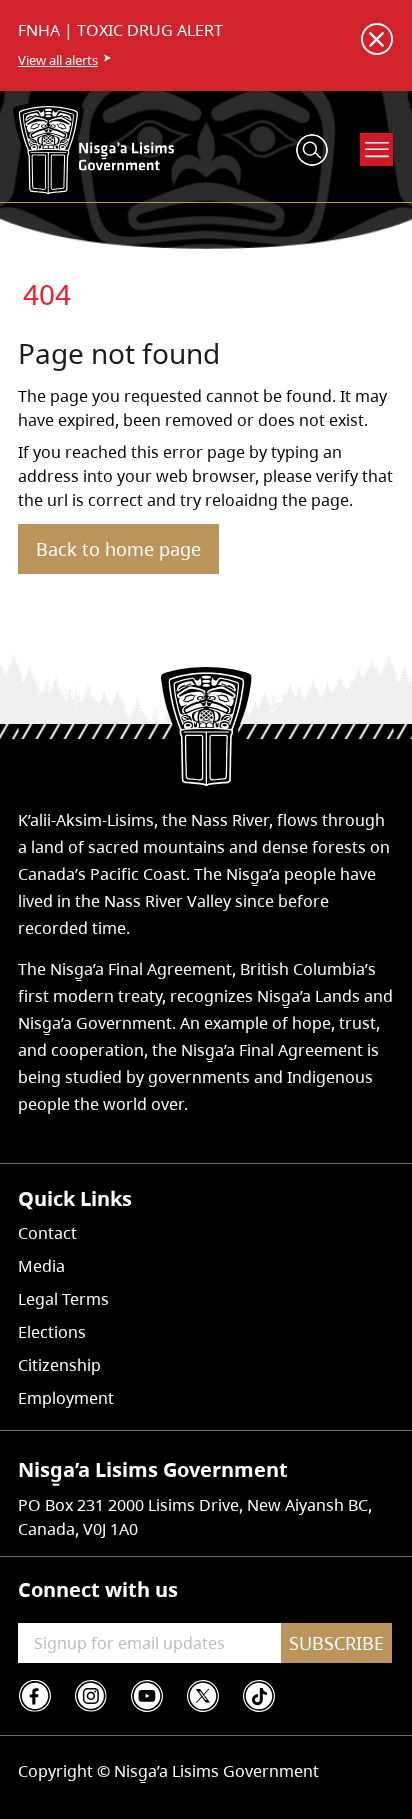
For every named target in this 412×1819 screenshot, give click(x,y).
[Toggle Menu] (377, 149)
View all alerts (58, 60)
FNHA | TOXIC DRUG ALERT (120, 30)
